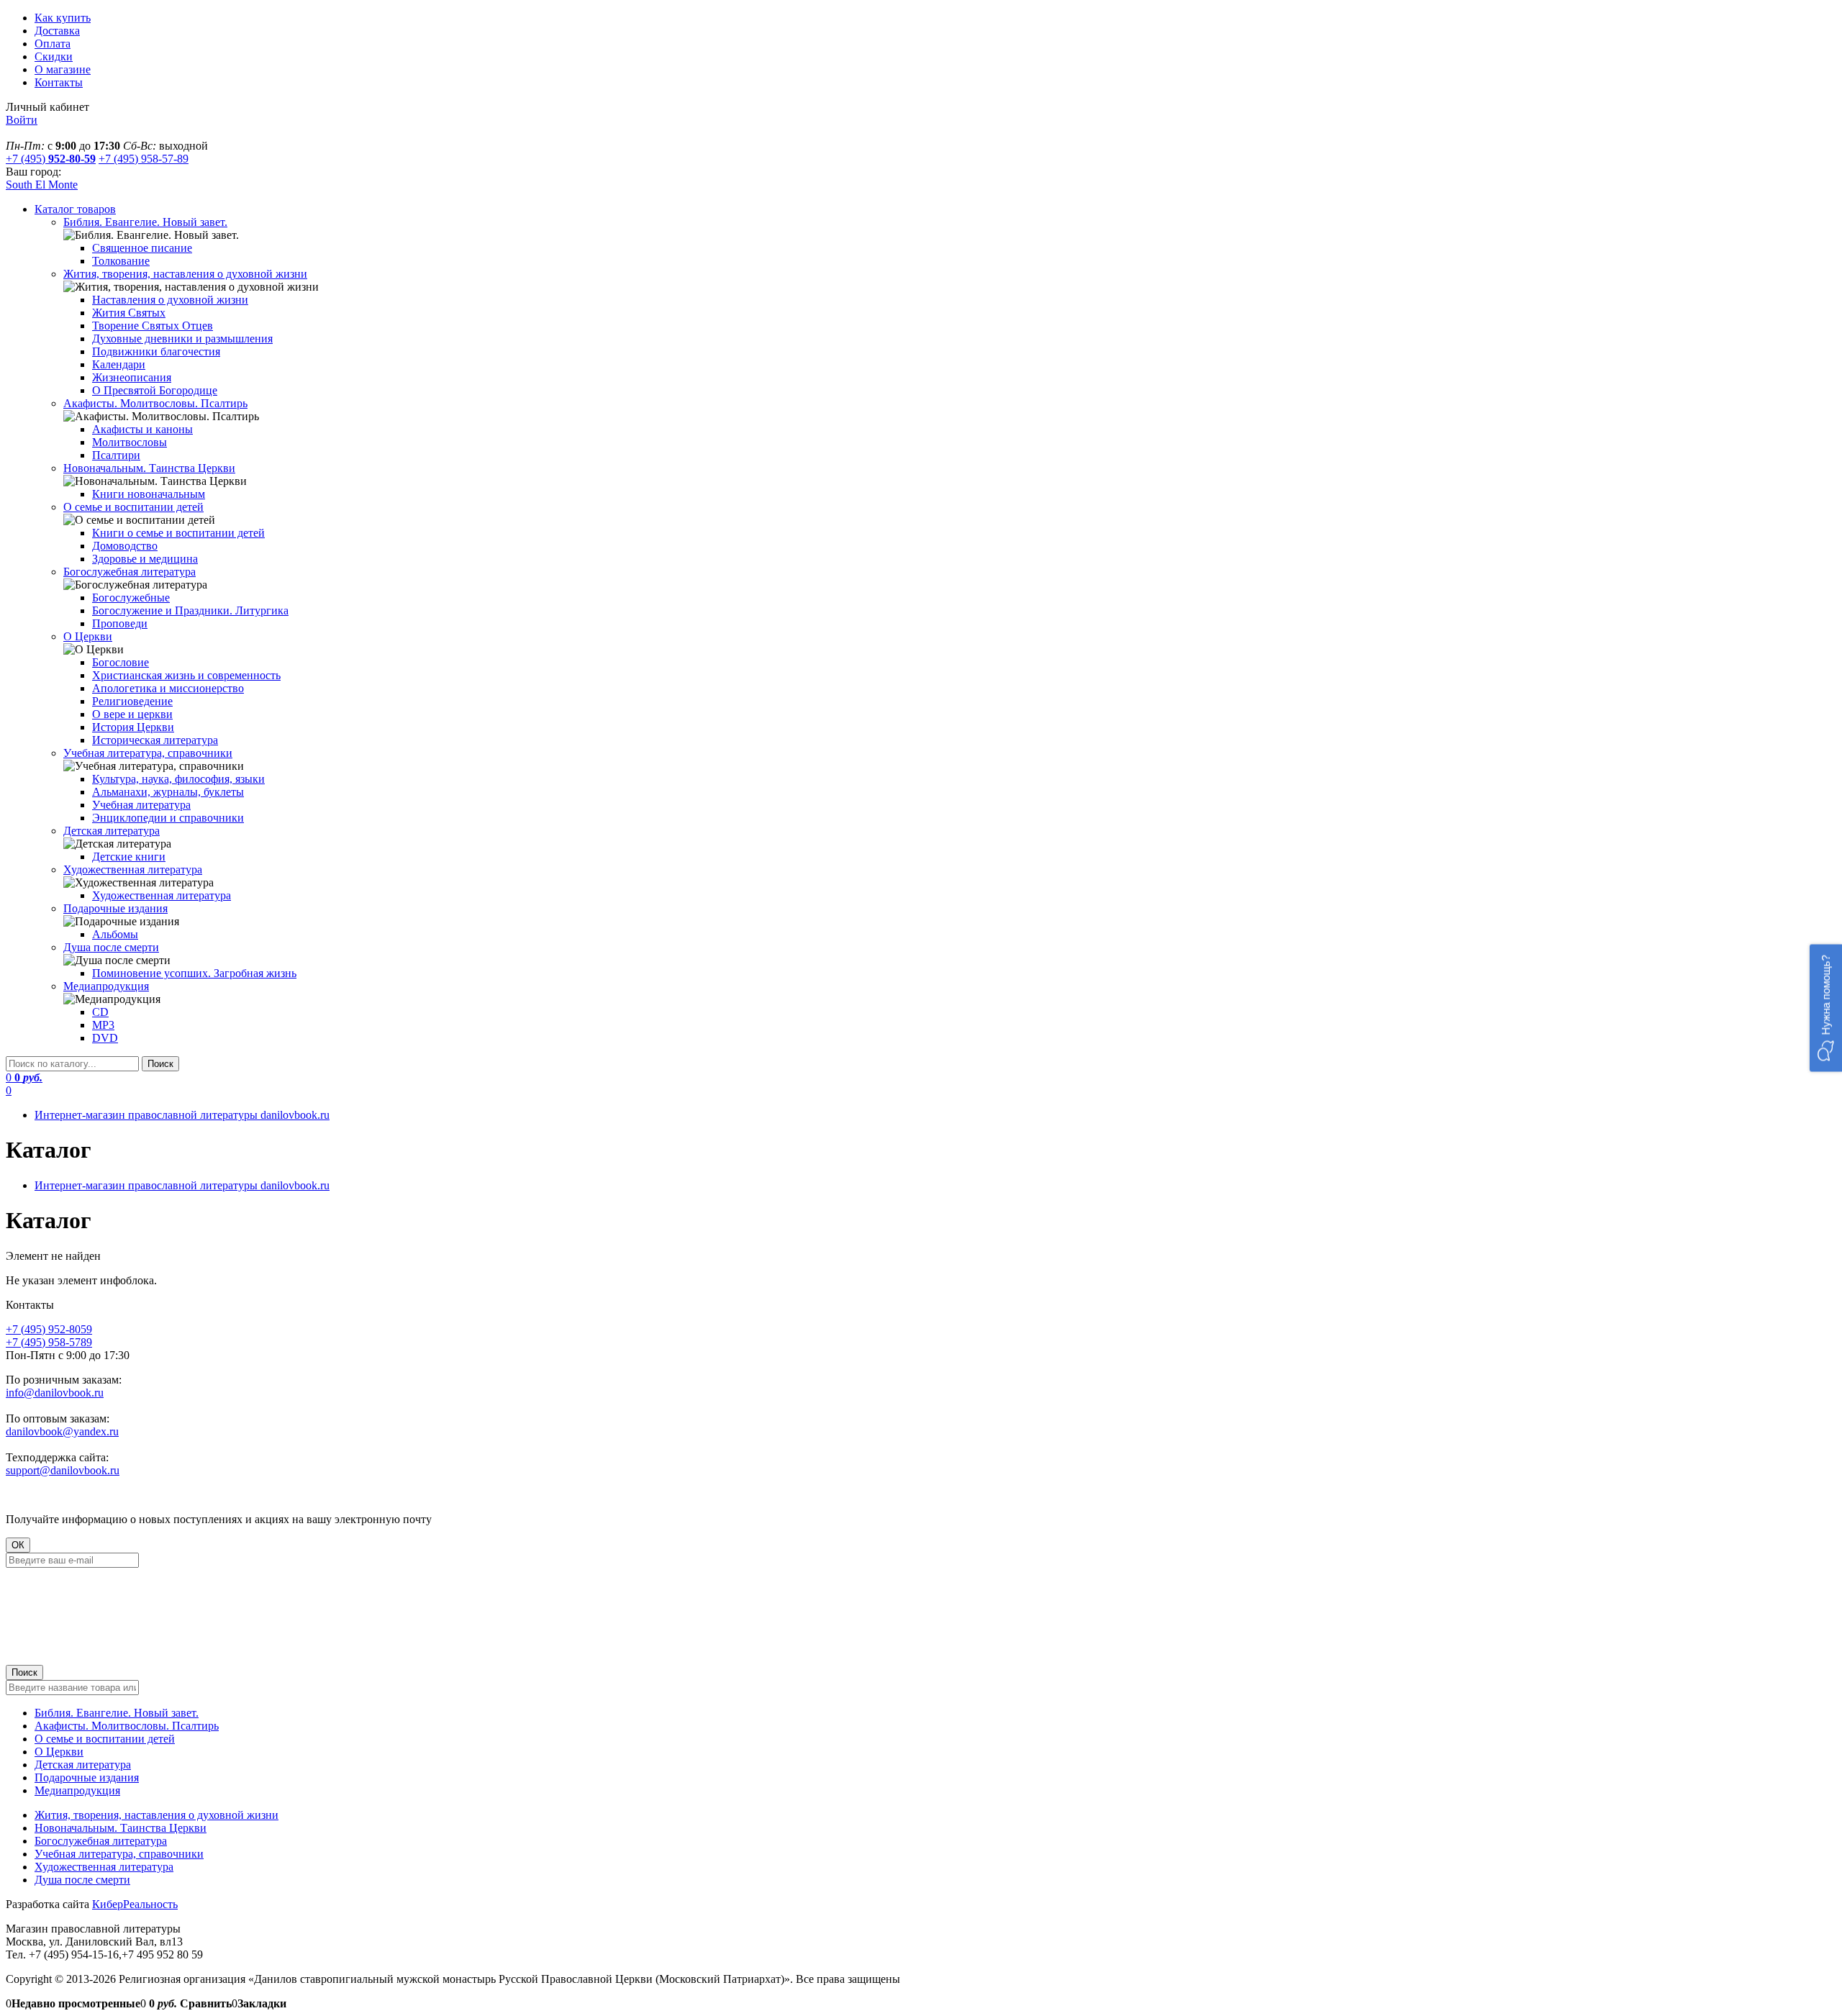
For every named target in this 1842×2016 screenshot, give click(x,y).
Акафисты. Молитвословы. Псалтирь (127, 1726)
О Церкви (59, 1752)
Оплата (53, 44)
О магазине (63, 69)
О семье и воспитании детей (105, 1739)
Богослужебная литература (101, 1841)
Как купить (63, 18)
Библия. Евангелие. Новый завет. (117, 1713)
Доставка (57, 31)
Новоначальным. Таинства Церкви (121, 1828)
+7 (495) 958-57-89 (144, 159)
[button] (1826, 1008)
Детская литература (83, 1765)
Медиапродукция (77, 1790)
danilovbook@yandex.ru (62, 1431)
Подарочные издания (87, 1777)
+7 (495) (51, 159)
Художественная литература (104, 1867)
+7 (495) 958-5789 (49, 1342)
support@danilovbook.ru (63, 1470)
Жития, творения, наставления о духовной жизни (156, 1815)
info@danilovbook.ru (55, 1393)
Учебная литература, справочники (119, 1854)
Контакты (59, 82)
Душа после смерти (82, 1880)
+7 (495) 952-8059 (49, 1329)
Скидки (54, 56)
